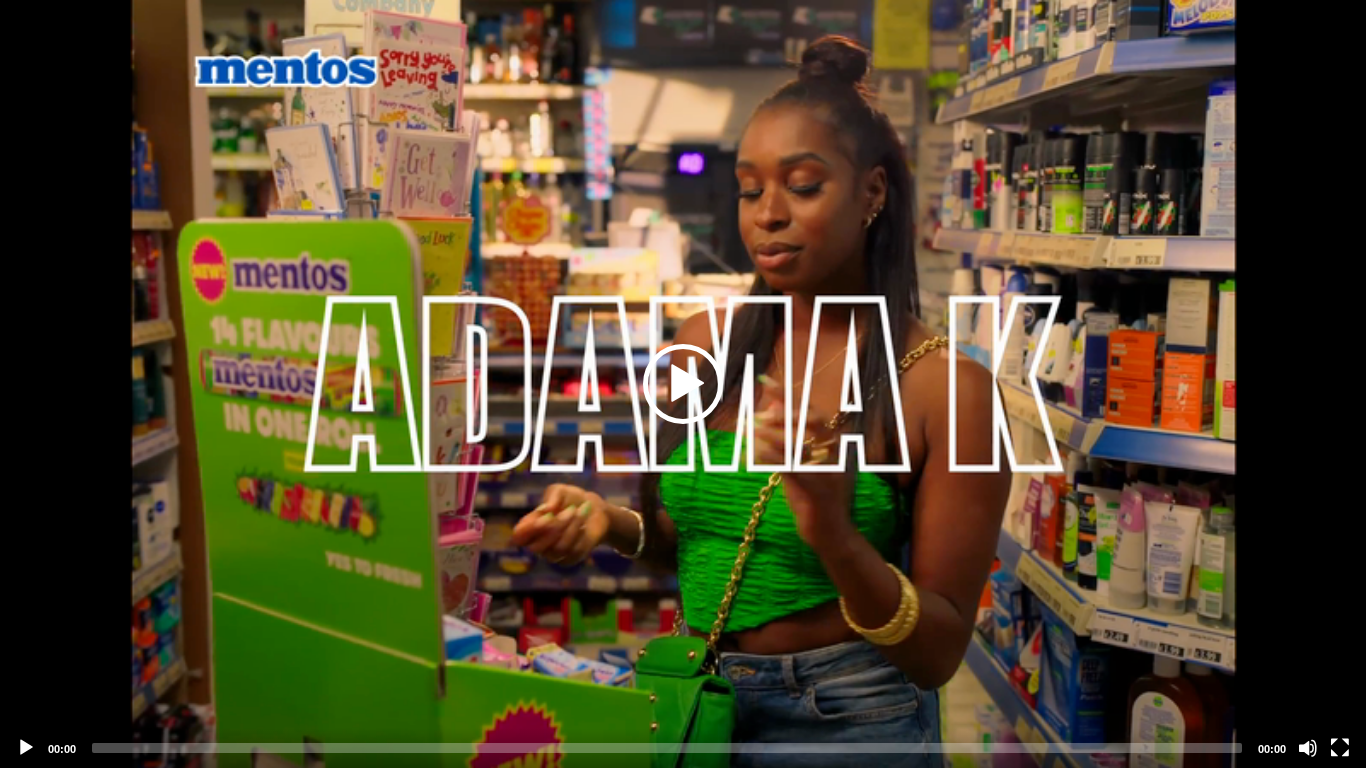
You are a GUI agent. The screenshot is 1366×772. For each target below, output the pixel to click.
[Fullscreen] (1340, 748)
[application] (683, 384)
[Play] (26, 748)
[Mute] (1308, 748)
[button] (683, 384)
